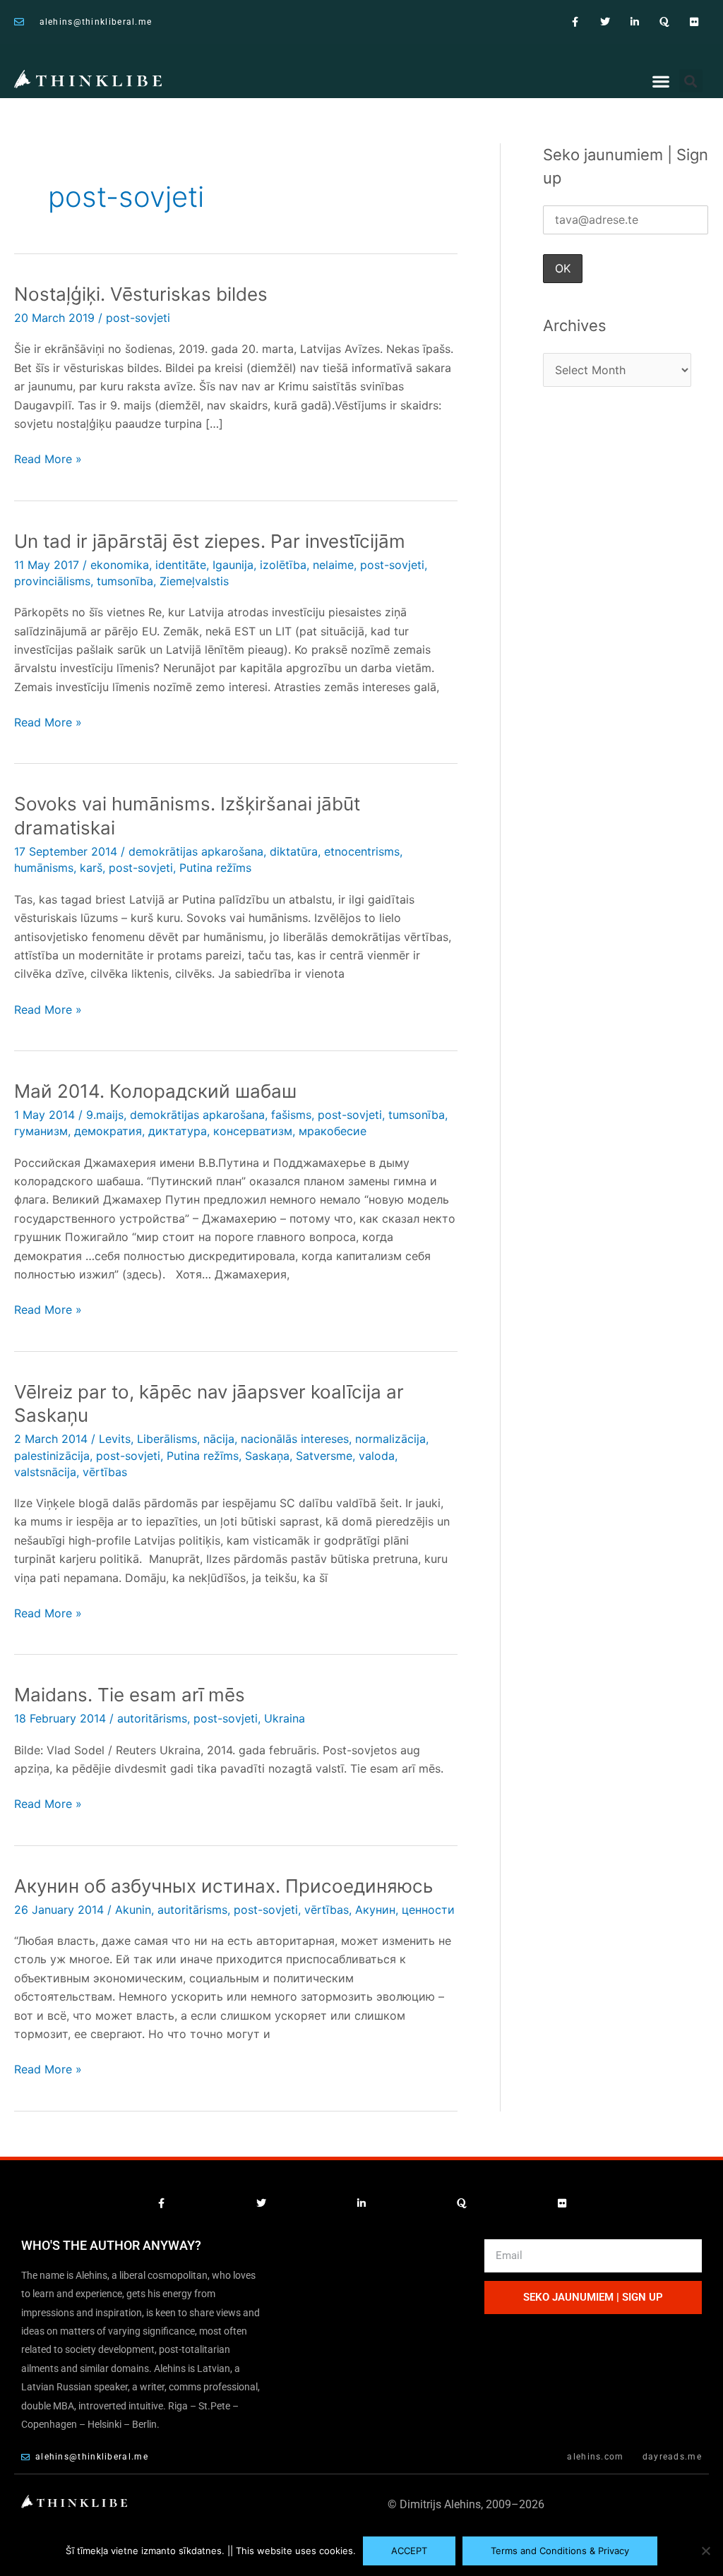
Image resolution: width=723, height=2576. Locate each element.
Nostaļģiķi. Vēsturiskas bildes (141, 294)
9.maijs (105, 1115)
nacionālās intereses (295, 1439)
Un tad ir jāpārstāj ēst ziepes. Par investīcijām (210, 541)
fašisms (291, 1115)
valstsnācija (45, 1472)
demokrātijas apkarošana (196, 851)
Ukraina (285, 1718)
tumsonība (125, 581)
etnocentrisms (362, 851)
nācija (219, 1439)
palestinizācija (52, 1456)
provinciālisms (52, 581)
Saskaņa (267, 1456)
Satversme (324, 1456)
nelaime (333, 565)
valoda (377, 1456)
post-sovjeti (138, 318)
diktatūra (294, 851)
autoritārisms (152, 1718)
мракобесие (333, 1131)
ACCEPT (409, 2551)
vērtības (105, 1472)
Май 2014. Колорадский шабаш (155, 1091)
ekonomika (120, 565)
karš (91, 868)
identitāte (181, 565)
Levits (115, 1439)
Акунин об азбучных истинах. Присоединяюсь (223, 1886)
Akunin (133, 1910)
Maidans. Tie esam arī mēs (130, 1695)
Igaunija (233, 565)
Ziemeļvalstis (194, 581)
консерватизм (253, 1131)
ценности (428, 1910)
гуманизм (41, 1131)
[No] (705, 2551)
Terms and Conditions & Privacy (560, 2551)
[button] (661, 82)
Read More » (48, 458)
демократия (108, 1131)
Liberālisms (167, 1439)
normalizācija (390, 1439)
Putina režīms (215, 868)
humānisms (44, 868)
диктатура (178, 1131)
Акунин (375, 1910)
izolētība (283, 565)
